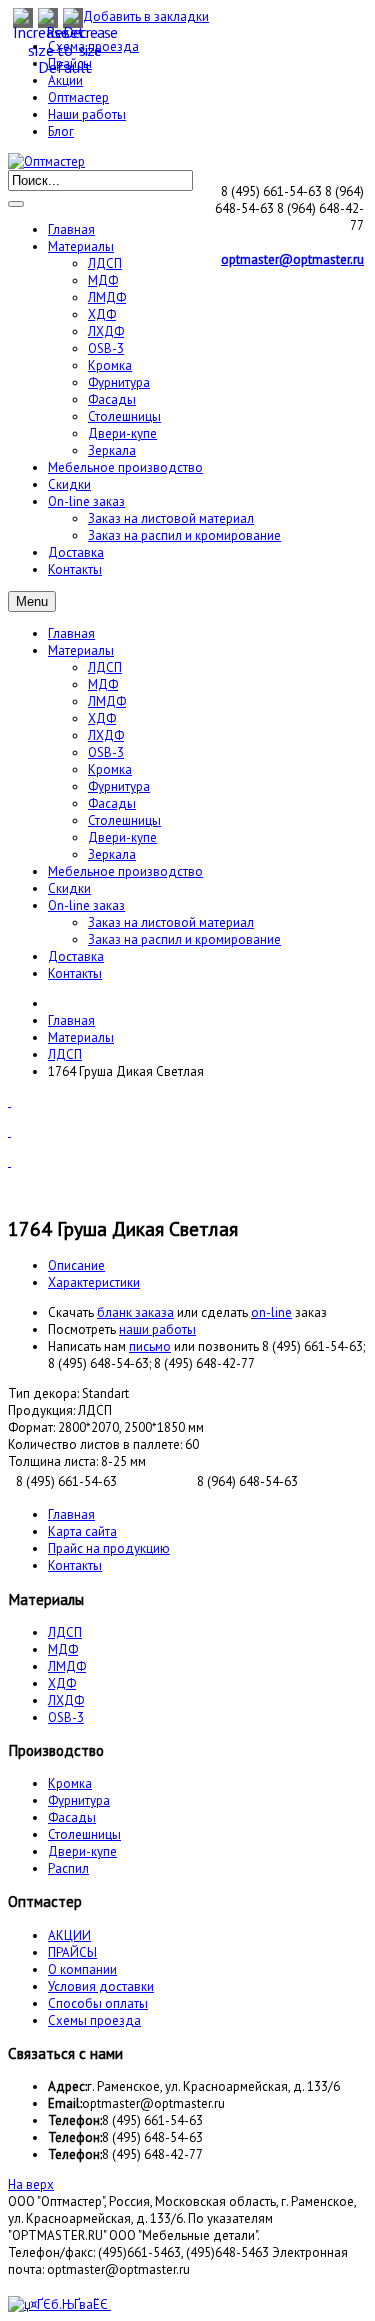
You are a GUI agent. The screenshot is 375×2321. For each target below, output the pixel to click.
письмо (150, 1346)
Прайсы (70, 63)
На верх (31, 2184)
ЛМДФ (107, 701)
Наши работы (87, 114)
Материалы (81, 650)
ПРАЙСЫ (72, 1952)
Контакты (75, 973)
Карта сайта (82, 1531)
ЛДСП (105, 667)
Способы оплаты (98, 2003)
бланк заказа (135, 1312)
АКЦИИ (69, 1935)
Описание (76, 1265)
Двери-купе (122, 837)
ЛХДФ (106, 735)
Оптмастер (78, 97)
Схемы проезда (94, 2020)
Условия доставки (101, 1986)
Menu (32, 601)
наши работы (157, 1329)
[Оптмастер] (46, 161)
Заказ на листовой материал (171, 922)
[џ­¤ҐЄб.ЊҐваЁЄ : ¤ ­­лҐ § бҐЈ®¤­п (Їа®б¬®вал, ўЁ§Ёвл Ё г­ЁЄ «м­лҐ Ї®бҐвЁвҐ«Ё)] (59, 2304)
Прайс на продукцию (109, 1548)
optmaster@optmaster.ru (292, 259)
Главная (71, 633)
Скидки (69, 888)
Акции (65, 80)
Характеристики (94, 1282)
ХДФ (102, 718)
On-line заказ (86, 905)
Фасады (112, 803)
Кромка (110, 769)
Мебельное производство (125, 871)
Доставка (76, 956)
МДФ (103, 684)
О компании (82, 1969)
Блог (61, 131)
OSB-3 (106, 752)
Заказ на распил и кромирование (184, 939)
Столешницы (124, 820)
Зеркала (112, 854)
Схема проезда (93, 46)
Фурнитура (119, 786)
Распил (68, 1868)
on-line (271, 1312)
